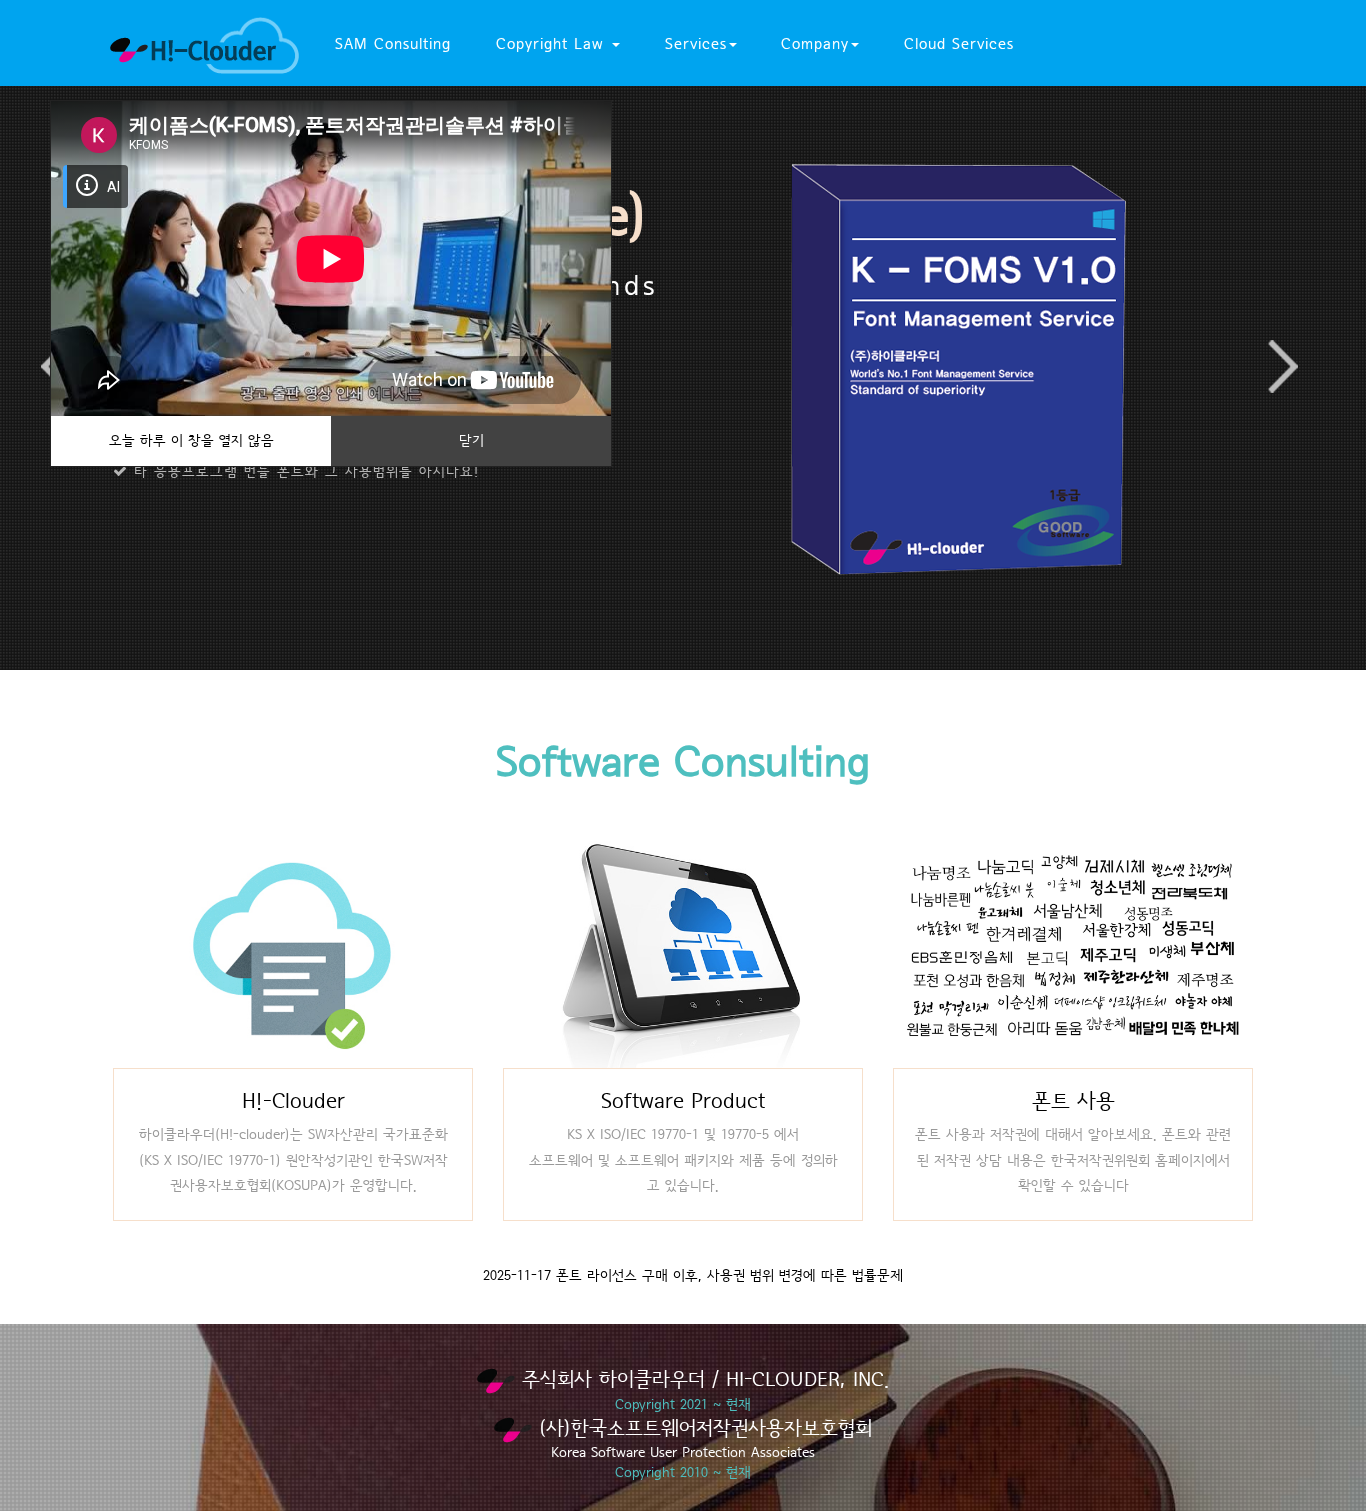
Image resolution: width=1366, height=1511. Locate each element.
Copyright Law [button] (553, 44)
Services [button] (696, 44)
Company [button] (815, 44)
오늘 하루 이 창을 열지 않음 (191, 441)
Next (1282, 366)
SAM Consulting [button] (393, 44)
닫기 (471, 441)
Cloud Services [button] (959, 44)
